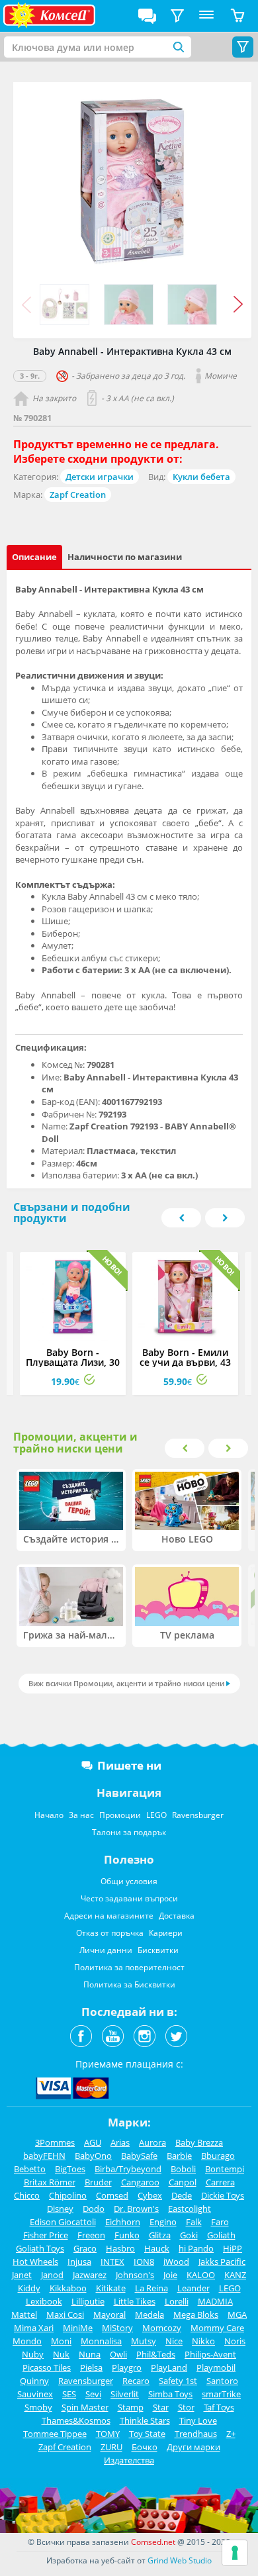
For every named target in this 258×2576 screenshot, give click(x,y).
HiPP (233, 2248)
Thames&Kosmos (76, 2420)
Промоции (120, 1815)
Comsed (112, 2195)
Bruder (98, 2182)
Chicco (27, 2195)
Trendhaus (196, 2434)
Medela (150, 2314)
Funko (127, 2235)
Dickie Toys (223, 2195)
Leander (193, 2288)
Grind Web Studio (180, 2560)
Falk (194, 2222)
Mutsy (144, 2341)
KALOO (201, 2275)
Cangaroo (140, 2182)
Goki (189, 2235)
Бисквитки (158, 1950)
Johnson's (135, 2275)
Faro (220, 2222)
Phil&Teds (156, 2354)
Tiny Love (198, 2420)
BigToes (70, 2169)
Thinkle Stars (145, 2420)
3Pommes (55, 2142)
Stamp (131, 2407)
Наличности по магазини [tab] (125, 557)
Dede (182, 2195)
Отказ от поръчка (110, 1933)
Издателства (129, 2460)
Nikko (203, 2341)
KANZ (235, 2275)
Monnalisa (101, 2341)
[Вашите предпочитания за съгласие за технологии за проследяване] (235, 2553)
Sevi (93, 2394)
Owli (118, 2354)
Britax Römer (50, 2182)
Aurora (152, 2142)
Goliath (221, 2235)
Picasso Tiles (47, 2367)
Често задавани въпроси (129, 1898)
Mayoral (109, 2314)
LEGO (156, 1815)
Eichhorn (123, 2222)
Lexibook (44, 2301)
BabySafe (139, 2156)
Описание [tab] (34, 557)
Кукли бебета (201, 477)
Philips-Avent (210, 2354)
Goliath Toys (40, 2248)
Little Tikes (135, 2301)
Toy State (147, 2434)
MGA (237, 2314)
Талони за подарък (129, 1832)
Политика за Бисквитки (129, 1984)
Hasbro (120, 2248)
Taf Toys (219, 2407)
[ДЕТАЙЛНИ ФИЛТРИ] (177, 16)
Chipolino (68, 2195)
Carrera (220, 2182)
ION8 (144, 2262)
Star (161, 2407)
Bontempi (225, 2169)
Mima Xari (34, 2328)
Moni (61, 2341)
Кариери (166, 1933)
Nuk (61, 2354)
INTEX (112, 2262)
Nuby (33, 2354)
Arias (120, 2142)
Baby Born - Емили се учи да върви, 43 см (185, 1362)
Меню (206, 16)
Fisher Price (46, 2235)
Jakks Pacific (222, 2262)
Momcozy (162, 2328)
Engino (163, 2222)
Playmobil (216, 2367)
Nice (174, 2341)
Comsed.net (153, 2542)
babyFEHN (44, 2156)
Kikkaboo (68, 2288)
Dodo (94, 2209)
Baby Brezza (199, 2142)
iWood (176, 2262)
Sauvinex (35, 2394)
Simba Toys (170, 2394)
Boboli (183, 2169)
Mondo (27, 2341)
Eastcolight (190, 2209)
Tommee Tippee (55, 2434)
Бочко (145, 2447)
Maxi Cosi (65, 2314)
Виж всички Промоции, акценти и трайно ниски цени (126, 1683)
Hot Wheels (35, 2262)
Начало (49, 1815)
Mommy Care (217, 2328)
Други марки (193, 2447)
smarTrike (221, 2394)
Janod (52, 2275)
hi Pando (196, 2248)
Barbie (179, 2156)
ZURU (111, 2447)
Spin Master (85, 2407)
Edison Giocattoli (63, 2222)
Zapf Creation (78, 495)
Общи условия (129, 1881)
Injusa (79, 2262)
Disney (60, 2209)
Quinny (34, 2381)
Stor (186, 2407)
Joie (170, 2275)
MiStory (117, 2328)
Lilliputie (88, 2301)
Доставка (177, 1916)
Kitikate (111, 2288)
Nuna (90, 2354)
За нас (81, 1815)
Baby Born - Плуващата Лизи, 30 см (73, 1362)
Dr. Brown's (136, 2209)
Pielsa (91, 2367)
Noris (235, 2341)
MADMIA (215, 2301)
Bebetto (30, 2169)
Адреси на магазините (109, 1916)
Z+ (231, 2434)
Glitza (160, 2235)
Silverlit (125, 2394)
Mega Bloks (196, 2314)
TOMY (108, 2434)
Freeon (91, 2235)
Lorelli (177, 2301)
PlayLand (169, 2367)
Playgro (127, 2367)
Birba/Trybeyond (128, 2169)
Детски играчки (100, 477)
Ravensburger (198, 1815)
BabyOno (93, 2156)
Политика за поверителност (129, 1967)
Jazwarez (90, 2275)
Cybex (150, 2195)
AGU (93, 2142)
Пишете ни (129, 1765)
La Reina (151, 2288)
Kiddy (29, 2288)
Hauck (157, 2248)
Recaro (136, 2381)
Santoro (222, 2381)
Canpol (183, 2182)
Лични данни (106, 1950)
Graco (85, 2248)
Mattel (24, 2314)
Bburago (218, 2156)
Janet (22, 2275)
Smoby (38, 2407)
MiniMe (78, 2328)
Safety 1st (178, 2381)
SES (69, 2394)
